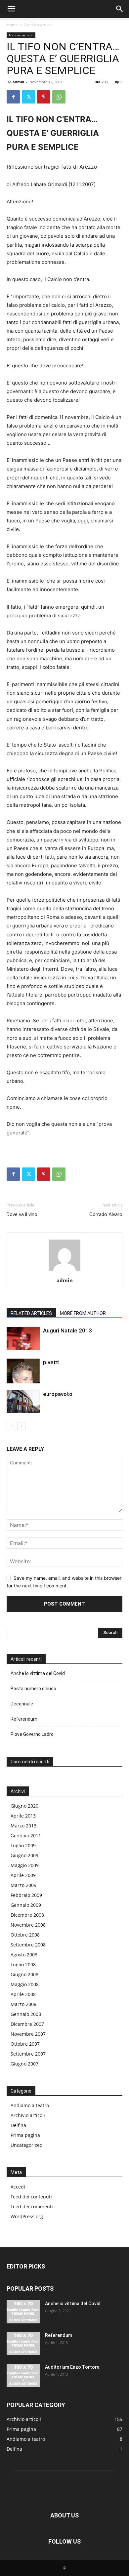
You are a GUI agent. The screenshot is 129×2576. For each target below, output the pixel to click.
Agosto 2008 (24, 1955)
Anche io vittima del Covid (38, 1673)
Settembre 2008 (28, 1945)
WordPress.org (27, 2216)
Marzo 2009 (23, 1885)
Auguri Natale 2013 (67, 1330)
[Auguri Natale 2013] (23, 1338)
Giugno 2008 (24, 1974)
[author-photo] (64, 1271)
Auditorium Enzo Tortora (72, 2367)
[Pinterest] (44, 97)
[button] (11, 9)
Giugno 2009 (24, 1855)
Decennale (22, 1704)
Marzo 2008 (23, 2004)
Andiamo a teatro (30, 2105)
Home (12, 25)
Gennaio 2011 (26, 1836)
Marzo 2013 (23, 1826)
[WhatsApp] (59, 97)
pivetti (51, 1362)
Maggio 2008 (25, 1984)
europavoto (58, 1394)
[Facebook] (13, 97)
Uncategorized (27, 2145)
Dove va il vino (22, 1214)
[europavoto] (23, 1402)
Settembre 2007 (28, 2054)
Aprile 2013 (23, 1816)
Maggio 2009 (25, 1865)
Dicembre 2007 (27, 2024)
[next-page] (21, 1426)
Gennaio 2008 (26, 2014)
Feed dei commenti (32, 2207)
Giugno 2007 (24, 2064)
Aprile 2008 (23, 1994)
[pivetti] (23, 1371)
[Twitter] (28, 97)
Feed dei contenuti (31, 2197)
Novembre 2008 (28, 1925)
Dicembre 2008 (27, 1915)
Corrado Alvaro (106, 1214)
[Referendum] (23, 2344)
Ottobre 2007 (25, 2044)
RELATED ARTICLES (31, 1313)
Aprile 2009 (23, 1875)
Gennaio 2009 (26, 1905)
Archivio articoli (38, 25)
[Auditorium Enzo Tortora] (23, 2375)
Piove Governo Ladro (32, 1734)
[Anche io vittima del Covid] (23, 2312)
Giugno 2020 (24, 1806)
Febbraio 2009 (26, 1895)
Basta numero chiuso (33, 1689)
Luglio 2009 (23, 1845)
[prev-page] (11, 1426)
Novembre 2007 (28, 2034)
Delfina (18, 2125)
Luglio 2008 (23, 1964)
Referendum (24, 1719)
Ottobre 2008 (25, 1935)
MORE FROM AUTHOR (83, 1313)
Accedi (18, 2187)
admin (18, 82)
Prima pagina (25, 2135)
